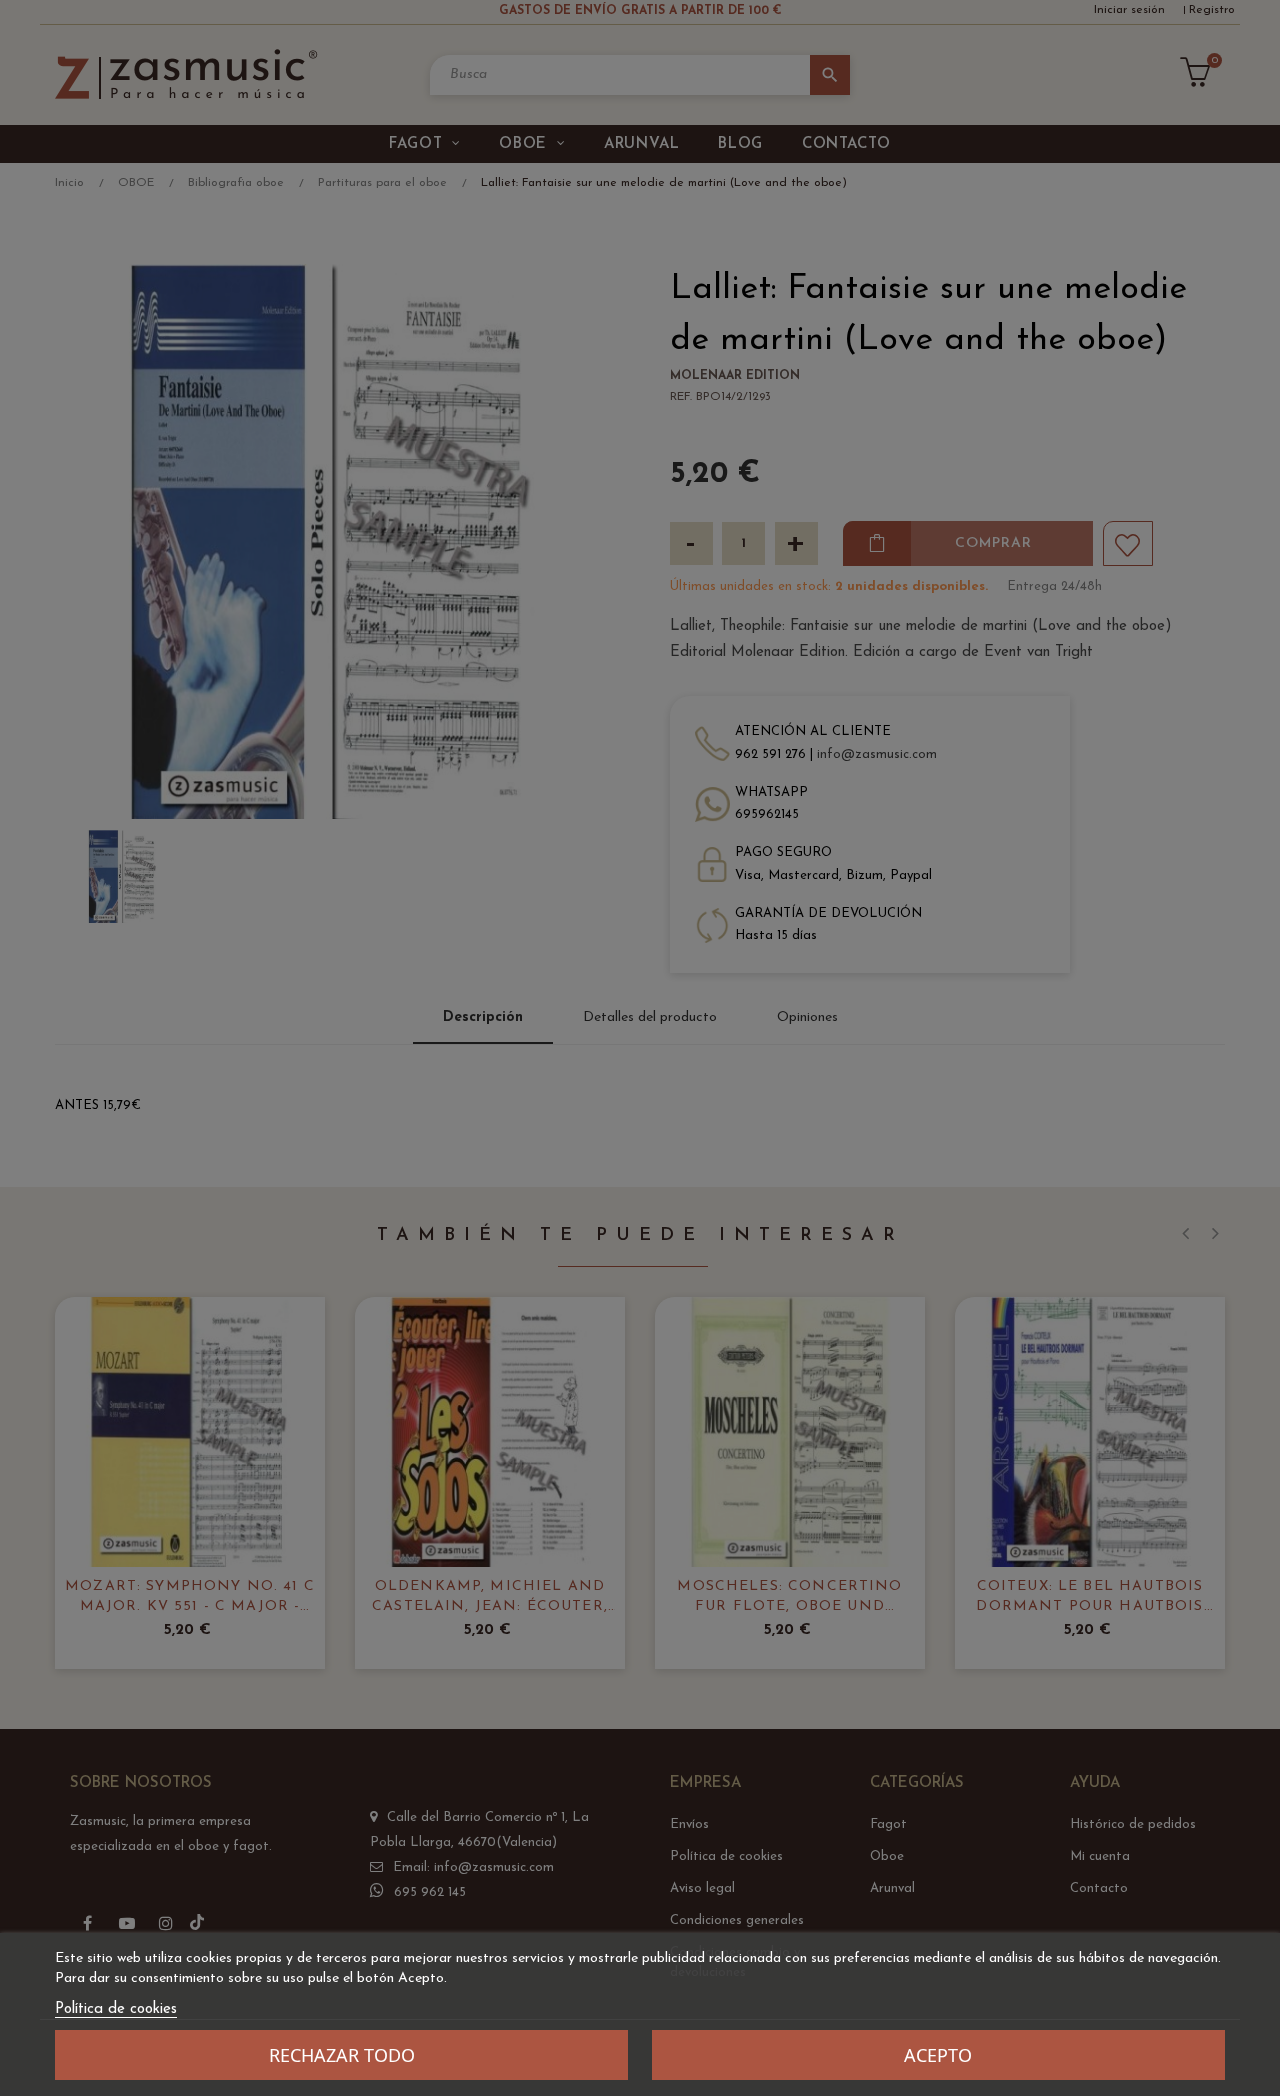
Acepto (938, 2055)
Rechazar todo (342, 2055)
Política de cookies (116, 2009)
